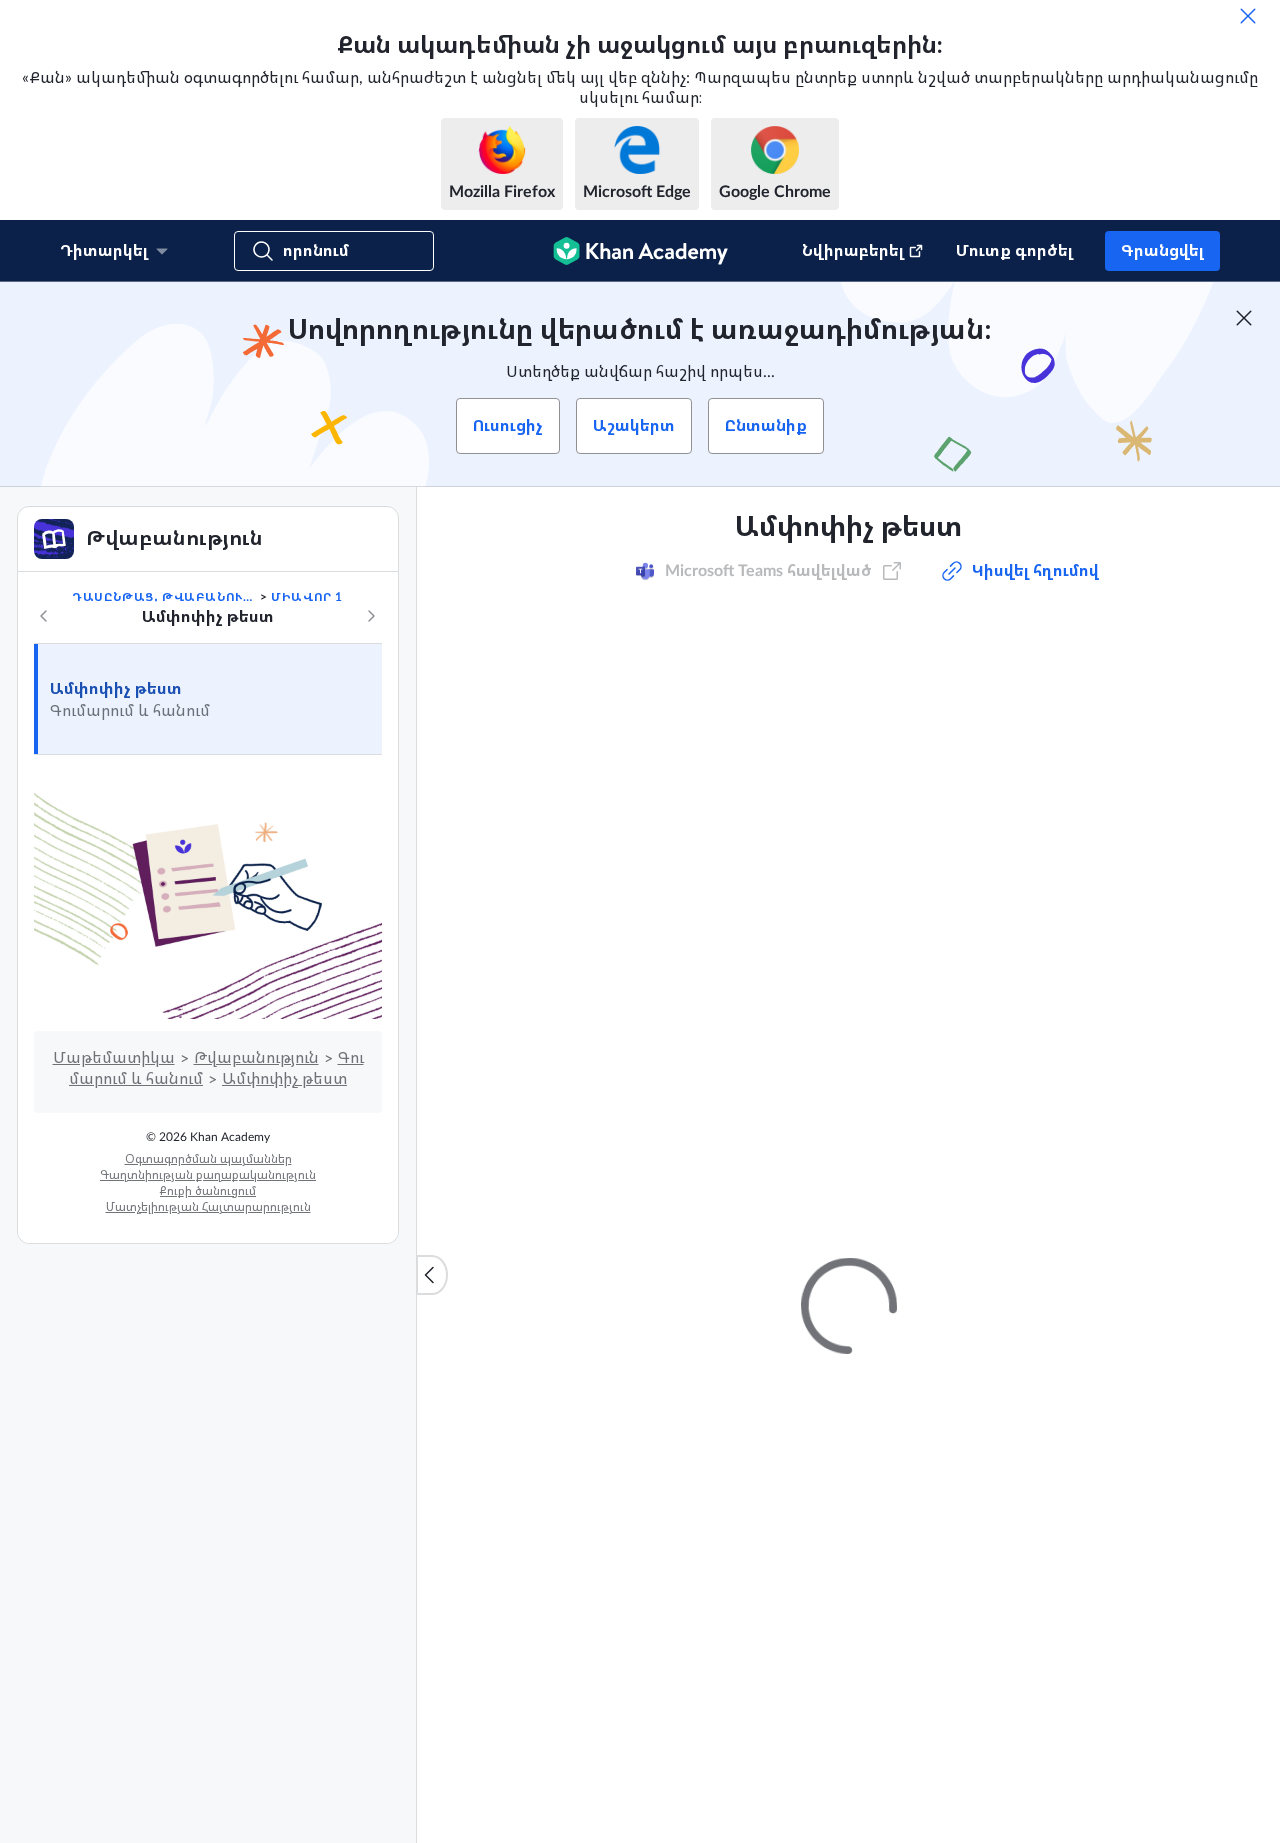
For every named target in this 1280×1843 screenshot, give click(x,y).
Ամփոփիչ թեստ (116, 689)
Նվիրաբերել (853, 251)
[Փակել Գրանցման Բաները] (1244, 318)
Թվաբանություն (256, 1058)
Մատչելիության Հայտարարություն (208, 1207)
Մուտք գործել (1014, 251)
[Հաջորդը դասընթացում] (371, 616)
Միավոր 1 (307, 597)
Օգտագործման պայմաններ (208, 1159)
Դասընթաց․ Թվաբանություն (164, 597)
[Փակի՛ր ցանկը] (432, 1275)
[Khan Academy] (640, 251)
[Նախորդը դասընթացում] (44, 616)
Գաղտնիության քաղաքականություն (208, 1175)
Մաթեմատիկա (114, 1058)
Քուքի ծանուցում (208, 1191)
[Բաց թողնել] (1248, 16)
